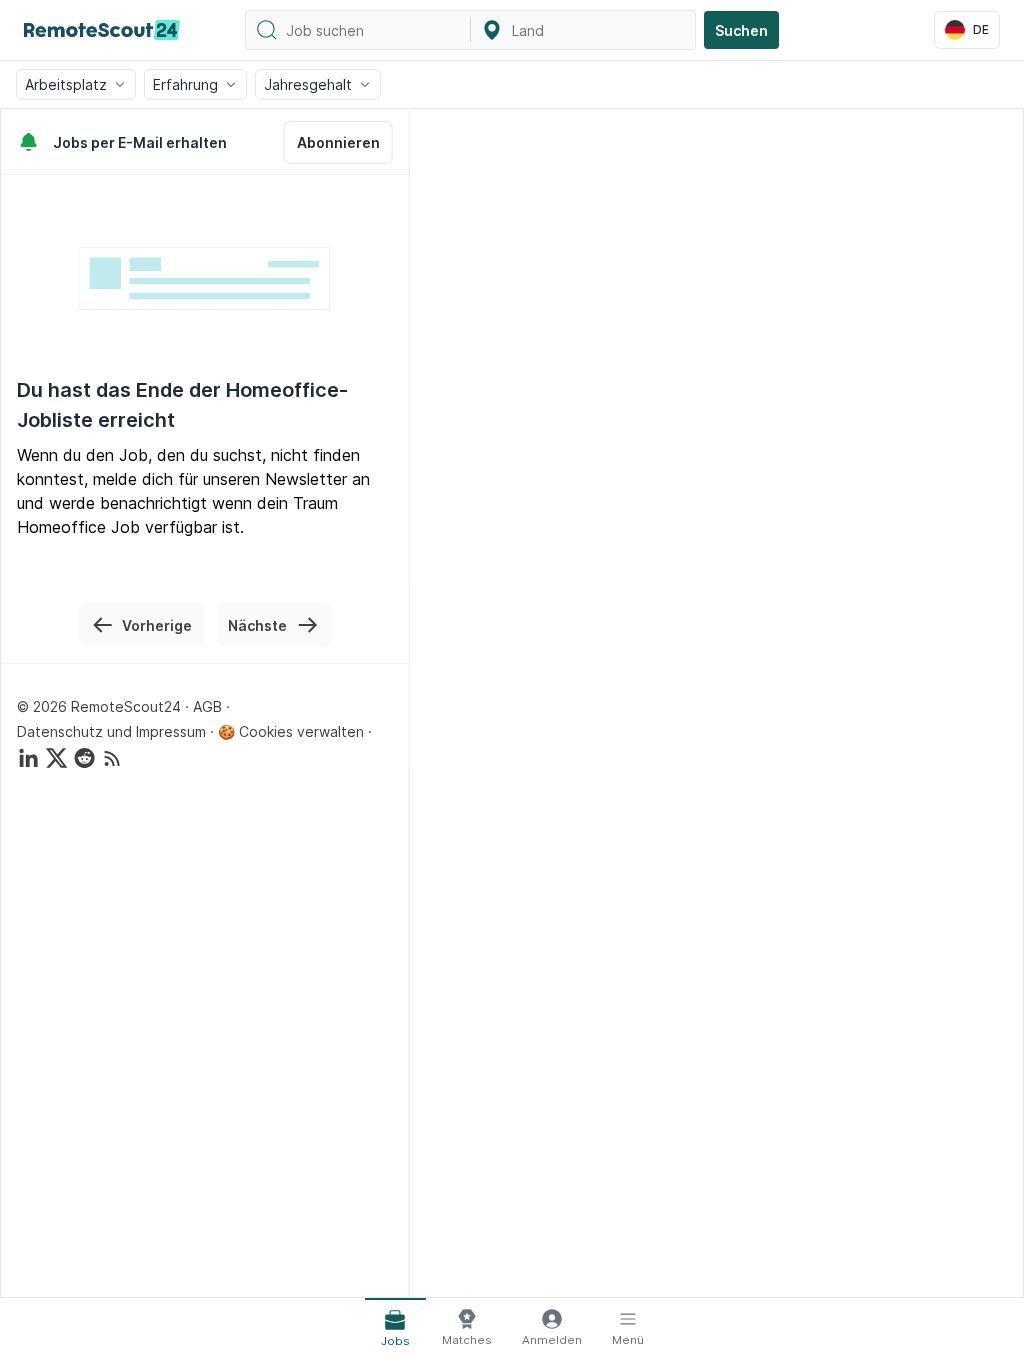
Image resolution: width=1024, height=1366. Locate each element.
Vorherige (157, 625)
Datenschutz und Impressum (111, 731)
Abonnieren (338, 142)
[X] (57, 758)
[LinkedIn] (29, 758)
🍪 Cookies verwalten (291, 731)
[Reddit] (85, 758)
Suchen (741, 30)
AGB (207, 706)
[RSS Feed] (113, 758)
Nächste (257, 625)
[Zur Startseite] (102, 30)
